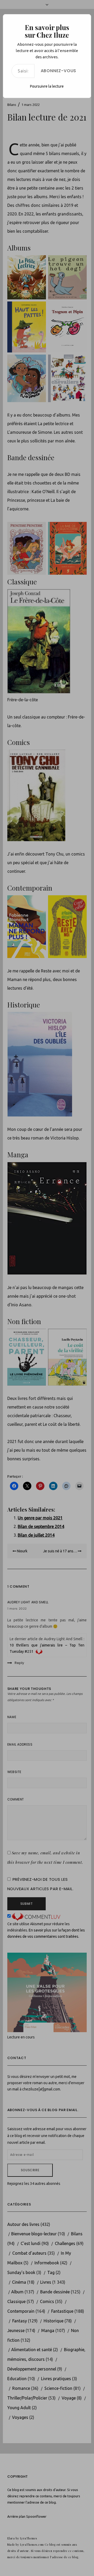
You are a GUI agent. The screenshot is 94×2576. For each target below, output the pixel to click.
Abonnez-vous (59, 71)
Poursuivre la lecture (47, 86)
